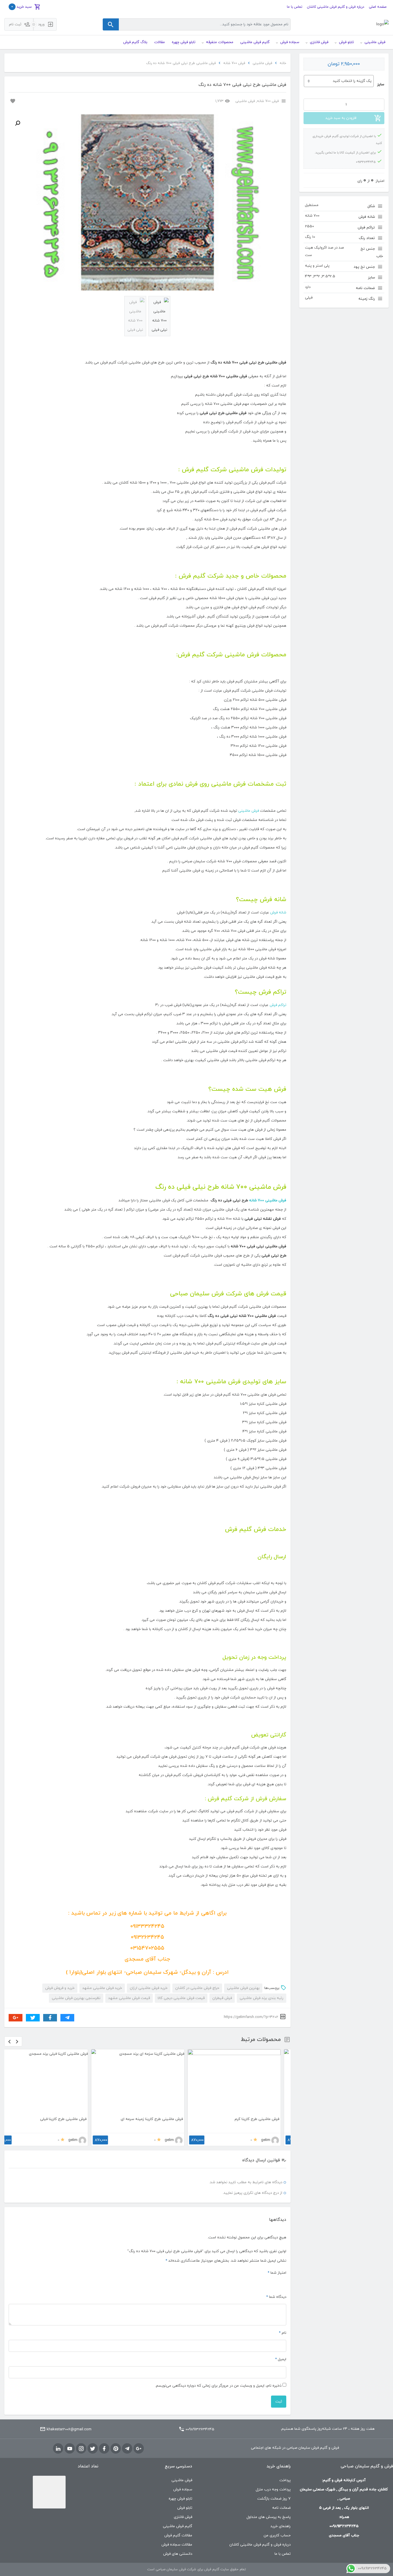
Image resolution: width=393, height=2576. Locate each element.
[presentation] (9, 2041)
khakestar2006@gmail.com (69, 2429)
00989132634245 (200, 2429)
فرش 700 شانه (234, 63)
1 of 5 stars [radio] (283, 2283)
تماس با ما (295, 7)
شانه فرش (278, 913)
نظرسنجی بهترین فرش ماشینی (76, 1998)
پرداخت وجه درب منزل (273, 2490)
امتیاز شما (277, 2273)
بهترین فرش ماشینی (243, 1988)
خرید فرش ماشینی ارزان (149, 1988)
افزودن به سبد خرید (341, 118)
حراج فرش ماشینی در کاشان (197, 1988)
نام (283, 2333)
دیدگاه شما (276, 2297)
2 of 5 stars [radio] (276, 2283)
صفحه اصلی (378, 7)
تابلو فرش (185, 2508)
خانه (283, 63)
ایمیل (281, 2359)
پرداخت (285, 2480)
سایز (381, 84)
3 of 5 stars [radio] (270, 2283)
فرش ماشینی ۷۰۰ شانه (268, 1201)
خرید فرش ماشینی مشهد (102, 1988)
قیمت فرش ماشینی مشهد (129, 1998)
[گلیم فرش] (382, 25)
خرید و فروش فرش (60, 1988)
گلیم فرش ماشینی (178, 2526)
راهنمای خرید (281, 2526)
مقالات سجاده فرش (177, 2545)
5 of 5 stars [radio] (256, 2283)
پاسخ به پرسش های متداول (269, 2517)
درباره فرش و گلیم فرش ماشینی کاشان (336, 7)
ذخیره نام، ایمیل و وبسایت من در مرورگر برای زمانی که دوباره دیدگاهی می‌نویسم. (218, 2386)
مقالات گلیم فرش (178, 2535)
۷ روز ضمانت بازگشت (274, 2499)
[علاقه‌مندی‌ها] (12, 101)
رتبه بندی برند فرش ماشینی (262, 1998)
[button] (18, 123)
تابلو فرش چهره (180, 2499)
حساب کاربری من (277, 2535)
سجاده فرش (183, 2490)
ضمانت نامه (281, 2508)
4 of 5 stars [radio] (263, 2283)
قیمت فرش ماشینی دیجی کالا (181, 1998)
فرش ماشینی (262, 63)
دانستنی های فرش (178, 2554)
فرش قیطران (222, 1998)
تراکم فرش (278, 1005)
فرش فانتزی (183, 2517)
